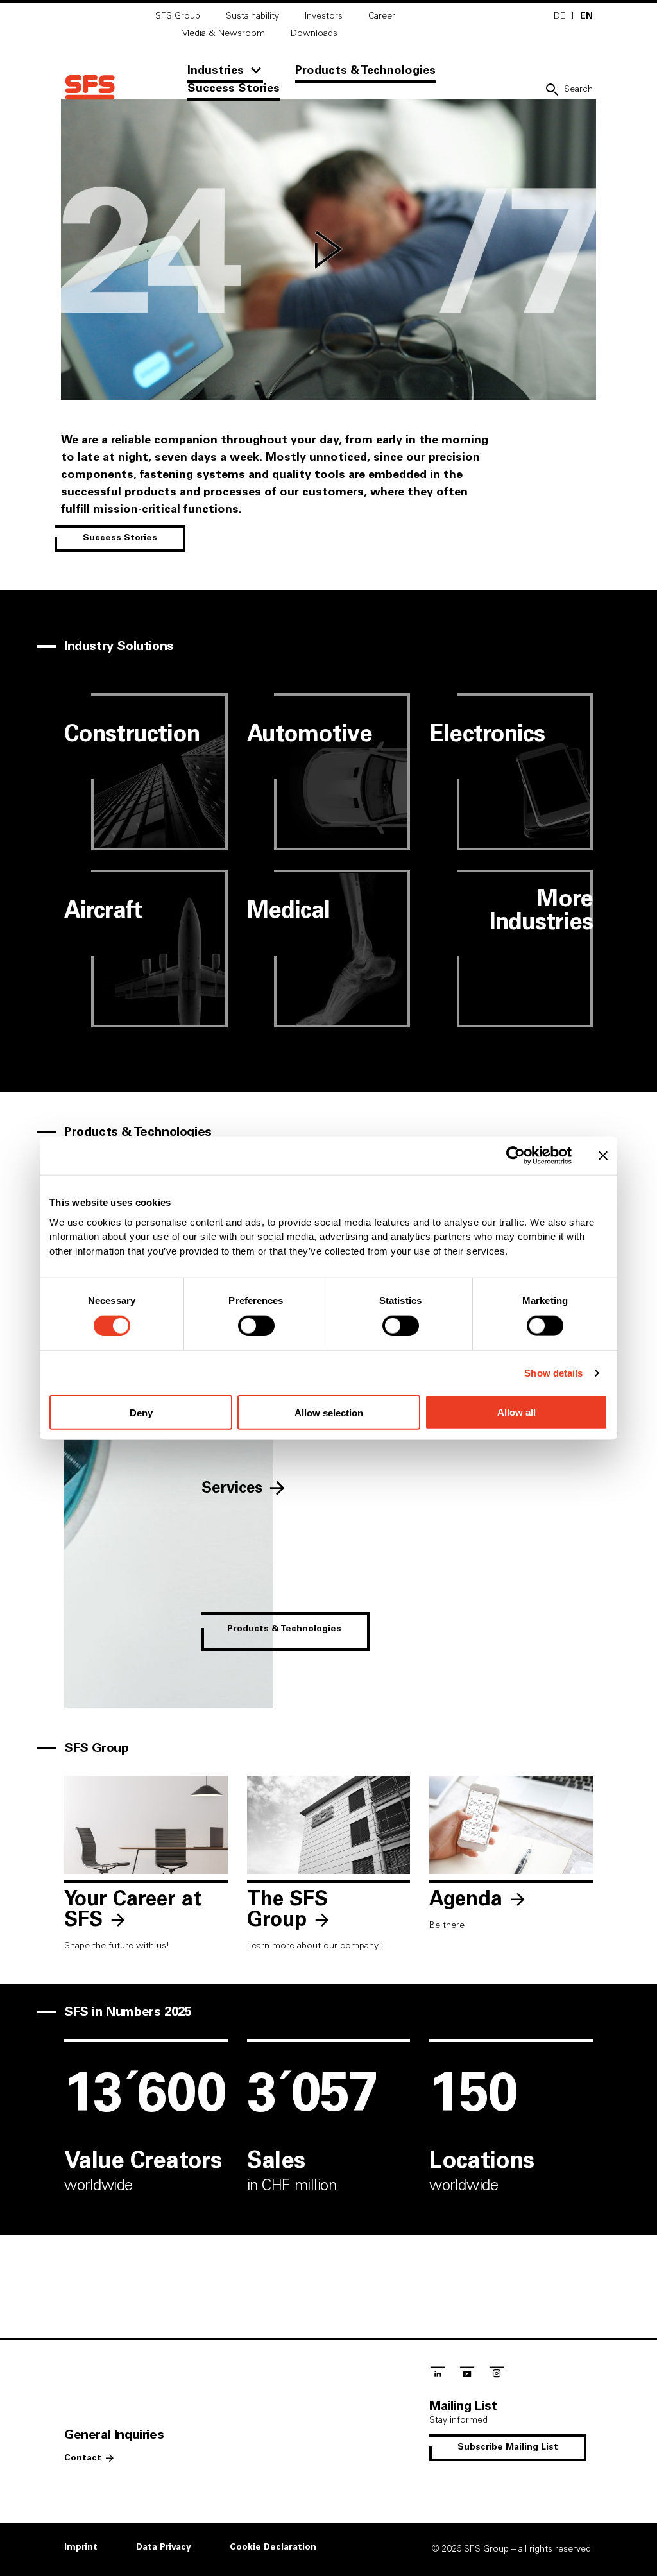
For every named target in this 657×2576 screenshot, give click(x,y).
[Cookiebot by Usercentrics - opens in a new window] (516, 1156)
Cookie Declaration (273, 2547)
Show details (553, 1372)
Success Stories (234, 89)
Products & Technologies (365, 71)
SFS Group (178, 16)
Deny (141, 1412)
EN (586, 16)
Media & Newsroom (223, 33)
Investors (324, 16)
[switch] (256, 1325)
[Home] (90, 88)
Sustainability (252, 16)
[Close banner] (603, 1156)
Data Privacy (164, 2547)
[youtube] (467, 2375)
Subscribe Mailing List (508, 2447)
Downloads (314, 33)
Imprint (81, 2547)
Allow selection (329, 1412)
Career (382, 16)
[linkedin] (438, 2375)
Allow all (516, 1412)
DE (559, 16)
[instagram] (497, 2375)
